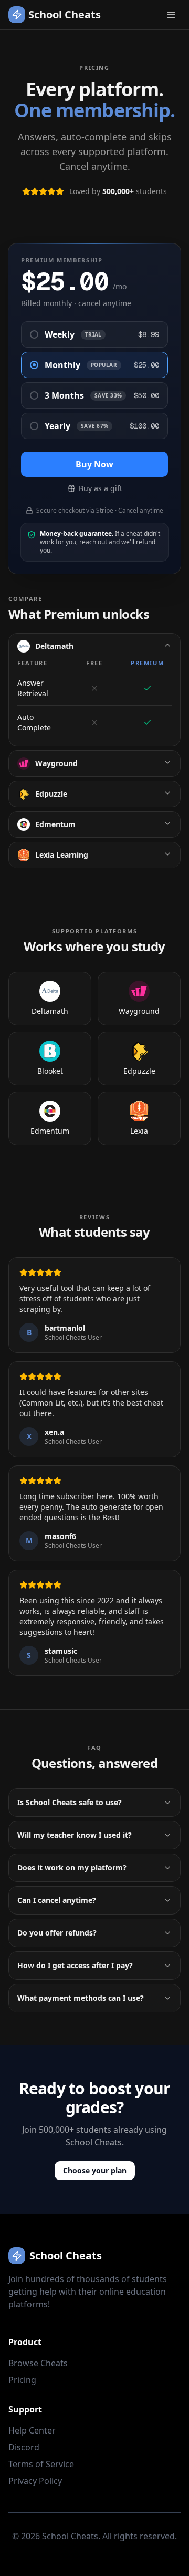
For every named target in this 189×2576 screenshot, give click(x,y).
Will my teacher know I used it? (75, 1835)
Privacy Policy (35, 2481)
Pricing (22, 2380)
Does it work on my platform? (72, 1867)
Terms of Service (41, 2464)
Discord (24, 2447)
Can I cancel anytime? (57, 1900)
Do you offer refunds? (57, 1933)
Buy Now (94, 464)
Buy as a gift (101, 488)
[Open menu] (171, 15)
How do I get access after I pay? (75, 1965)
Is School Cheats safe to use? (70, 1802)
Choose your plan (95, 2170)
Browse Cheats (38, 2363)
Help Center (32, 2430)
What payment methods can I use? (81, 1998)
